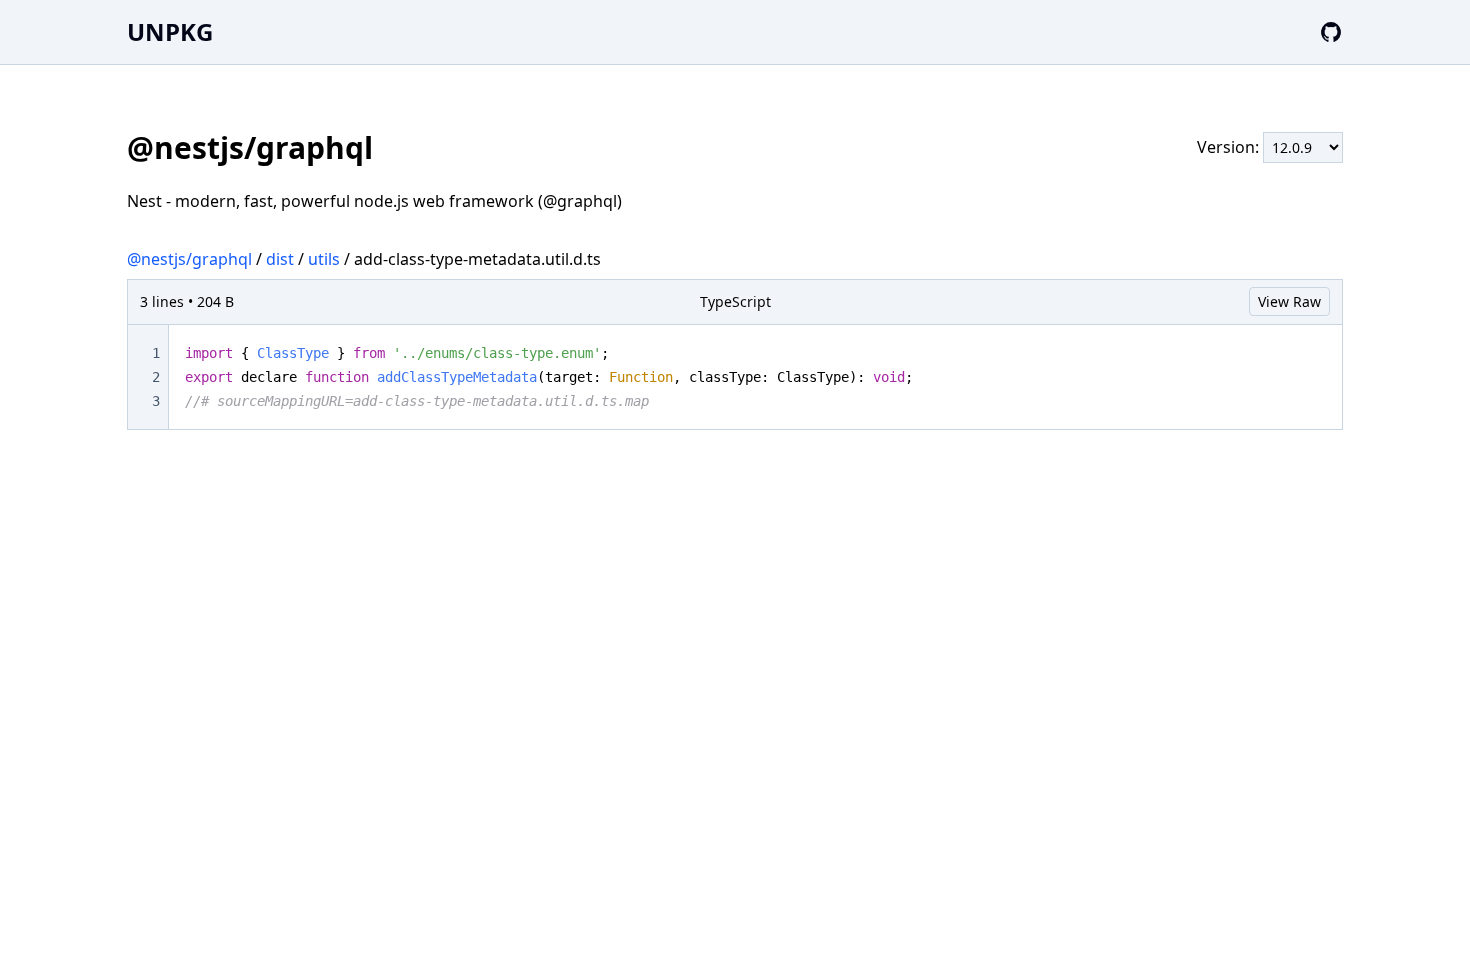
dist (280, 259)
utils (324, 259)
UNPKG (170, 31)
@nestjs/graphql (189, 259)
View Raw (1289, 301)
